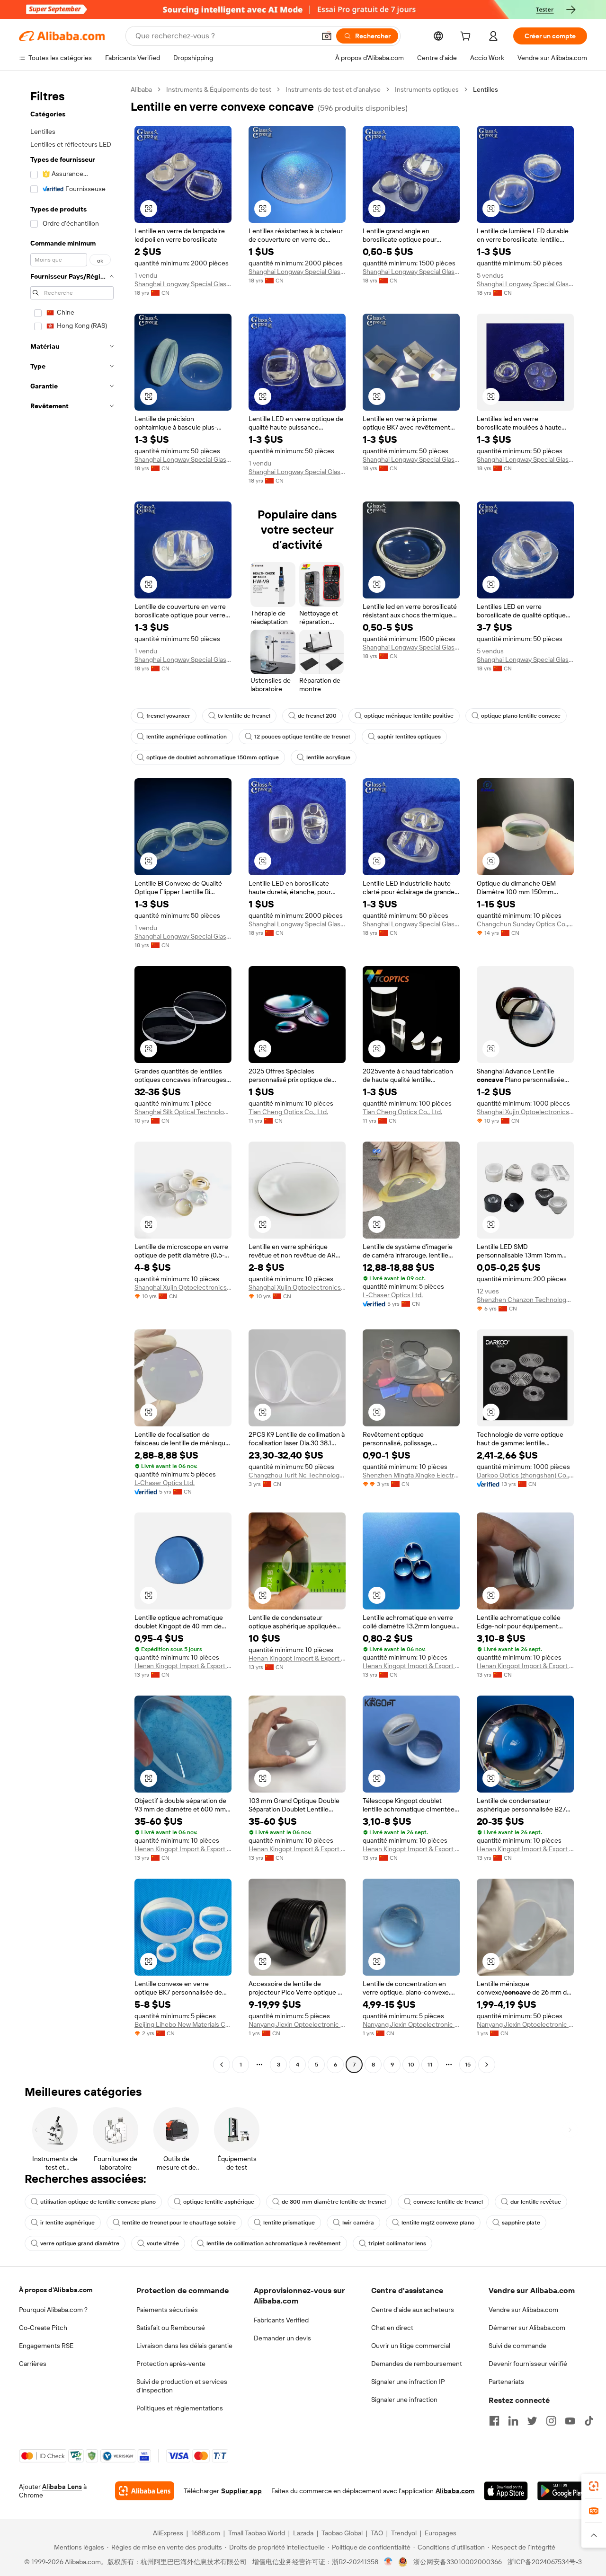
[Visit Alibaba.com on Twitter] (532, 2421)
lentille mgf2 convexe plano (438, 2223)
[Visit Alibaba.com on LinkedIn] (513, 2421)
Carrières (33, 2364)
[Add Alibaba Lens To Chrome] (145, 2491)
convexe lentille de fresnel (448, 2202)
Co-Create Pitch (43, 2328)
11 (430, 2065)
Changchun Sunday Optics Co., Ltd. (525, 924)
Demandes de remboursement (417, 2364)
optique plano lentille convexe (521, 716)
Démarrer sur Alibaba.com (527, 2328)
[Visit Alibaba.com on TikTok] (589, 2421)
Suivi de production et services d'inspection (182, 2386)
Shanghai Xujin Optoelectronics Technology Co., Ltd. (525, 1112)
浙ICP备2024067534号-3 (545, 2562)
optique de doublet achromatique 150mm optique (213, 757)
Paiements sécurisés (167, 2310)
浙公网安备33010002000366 (458, 2562)
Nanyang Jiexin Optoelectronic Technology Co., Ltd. (297, 2024)
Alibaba (141, 89)
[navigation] (72, 1078)
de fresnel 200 (317, 716)
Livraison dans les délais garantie (184, 2346)
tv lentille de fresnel (244, 716)
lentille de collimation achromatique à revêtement (274, 2243)
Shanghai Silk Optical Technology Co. (183, 1112)
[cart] (467, 37)
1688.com (206, 2533)
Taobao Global (342, 2533)
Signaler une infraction (404, 2400)
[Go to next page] (487, 2065)
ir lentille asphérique (67, 2223)
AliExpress (168, 2533)
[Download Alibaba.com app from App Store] (506, 2491)
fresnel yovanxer (168, 716)
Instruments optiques (427, 89)
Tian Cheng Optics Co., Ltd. (288, 1112)
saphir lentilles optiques (409, 737)
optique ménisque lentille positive (409, 716)
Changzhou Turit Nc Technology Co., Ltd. (297, 1475)
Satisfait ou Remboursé (171, 2328)
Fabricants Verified (281, 2320)
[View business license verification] (388, 2562)
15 (468, 2065)
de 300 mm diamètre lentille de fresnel (334, 2202)
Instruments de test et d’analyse (333, 89)
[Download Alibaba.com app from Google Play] (562, 2491)
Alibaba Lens (62, 2487)
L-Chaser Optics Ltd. (393, 1295)
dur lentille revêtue (536, 2202)
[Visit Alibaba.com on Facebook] (494, 2421)
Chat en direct (392, 2328)
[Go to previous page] (222, 2065)
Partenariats (506, 2382)
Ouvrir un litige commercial (411, 2346)
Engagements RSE (46, 2346)
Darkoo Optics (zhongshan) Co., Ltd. (525, 1475)
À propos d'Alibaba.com (56, 2290)
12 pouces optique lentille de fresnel (302, 737)
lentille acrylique (328, 757)
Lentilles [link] (486, 89)
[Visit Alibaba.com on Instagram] (551, 2421)
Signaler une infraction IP (408, 2382)
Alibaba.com (455, 2491)
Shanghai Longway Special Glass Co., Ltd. (183, 284)
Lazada (303, 2533)
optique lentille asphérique (219, 2202)
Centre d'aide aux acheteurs (413, 2310)
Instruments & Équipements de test (219, 89)
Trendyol (404, 2533)
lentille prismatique (289, 2223)
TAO (377, 2533)
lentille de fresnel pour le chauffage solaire (179, 2223)
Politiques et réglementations (180, 2408)
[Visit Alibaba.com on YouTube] (570, 2421)
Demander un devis (282, 2338)
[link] (594, 2486)
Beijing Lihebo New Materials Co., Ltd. (183, 2024)
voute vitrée (163, 2243)
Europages (441, 2533)
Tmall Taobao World (257, 2533)
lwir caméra (358, 2223)
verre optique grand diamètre (80, 2243)
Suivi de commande (517, 2346)
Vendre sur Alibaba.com (523, 2310)
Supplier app (241, 2491)
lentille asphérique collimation (187, 737)
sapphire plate (521, 2223)
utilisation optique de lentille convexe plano (98, 2202)
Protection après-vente (171, 2364)
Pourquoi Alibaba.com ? (53, 2310)
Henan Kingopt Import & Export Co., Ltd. (183, 1666)
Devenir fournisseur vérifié (528, 2364)
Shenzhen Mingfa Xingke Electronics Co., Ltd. (411, 1475)
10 (411, 2065)
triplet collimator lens (397, 2243)
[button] (327, 36)
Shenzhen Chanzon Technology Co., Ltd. (525, 1300)
